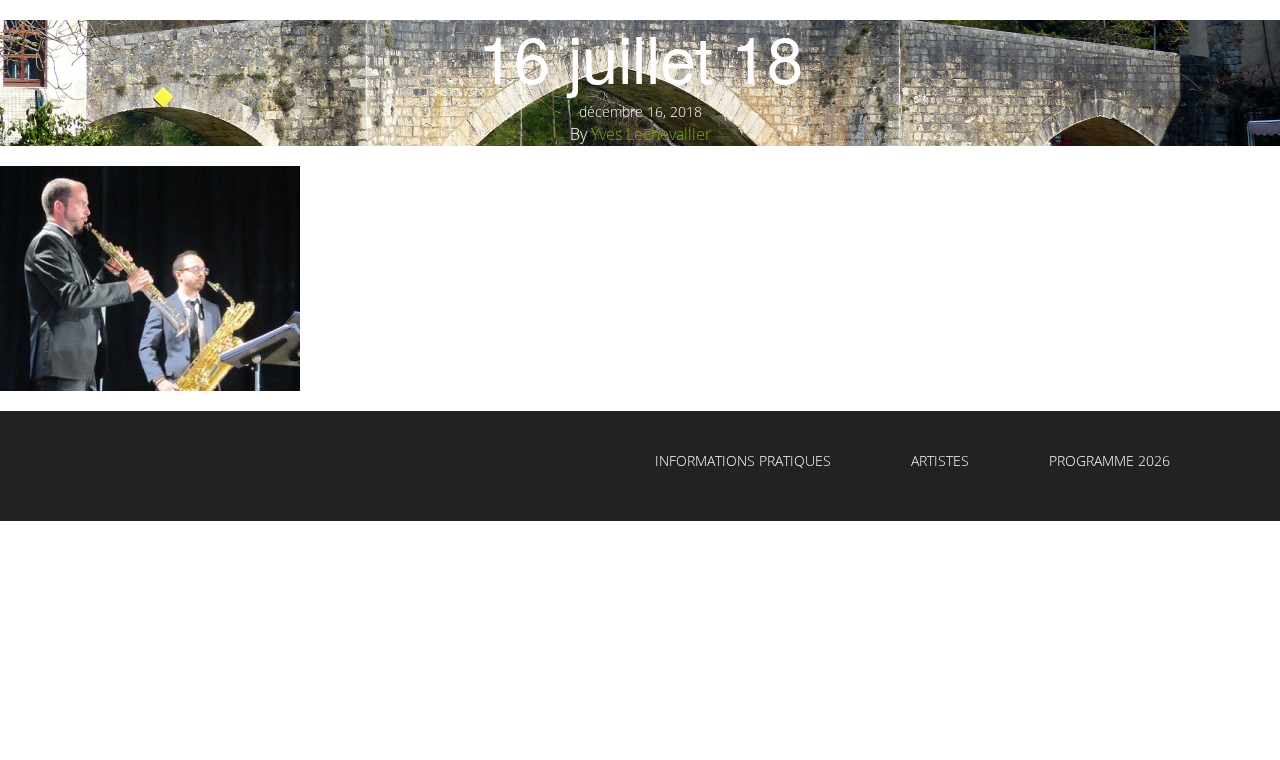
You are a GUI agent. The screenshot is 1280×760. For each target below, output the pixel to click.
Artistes (940, 460)
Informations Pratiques (743, 460)
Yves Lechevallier (651, 134)
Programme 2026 (1109, 460)
